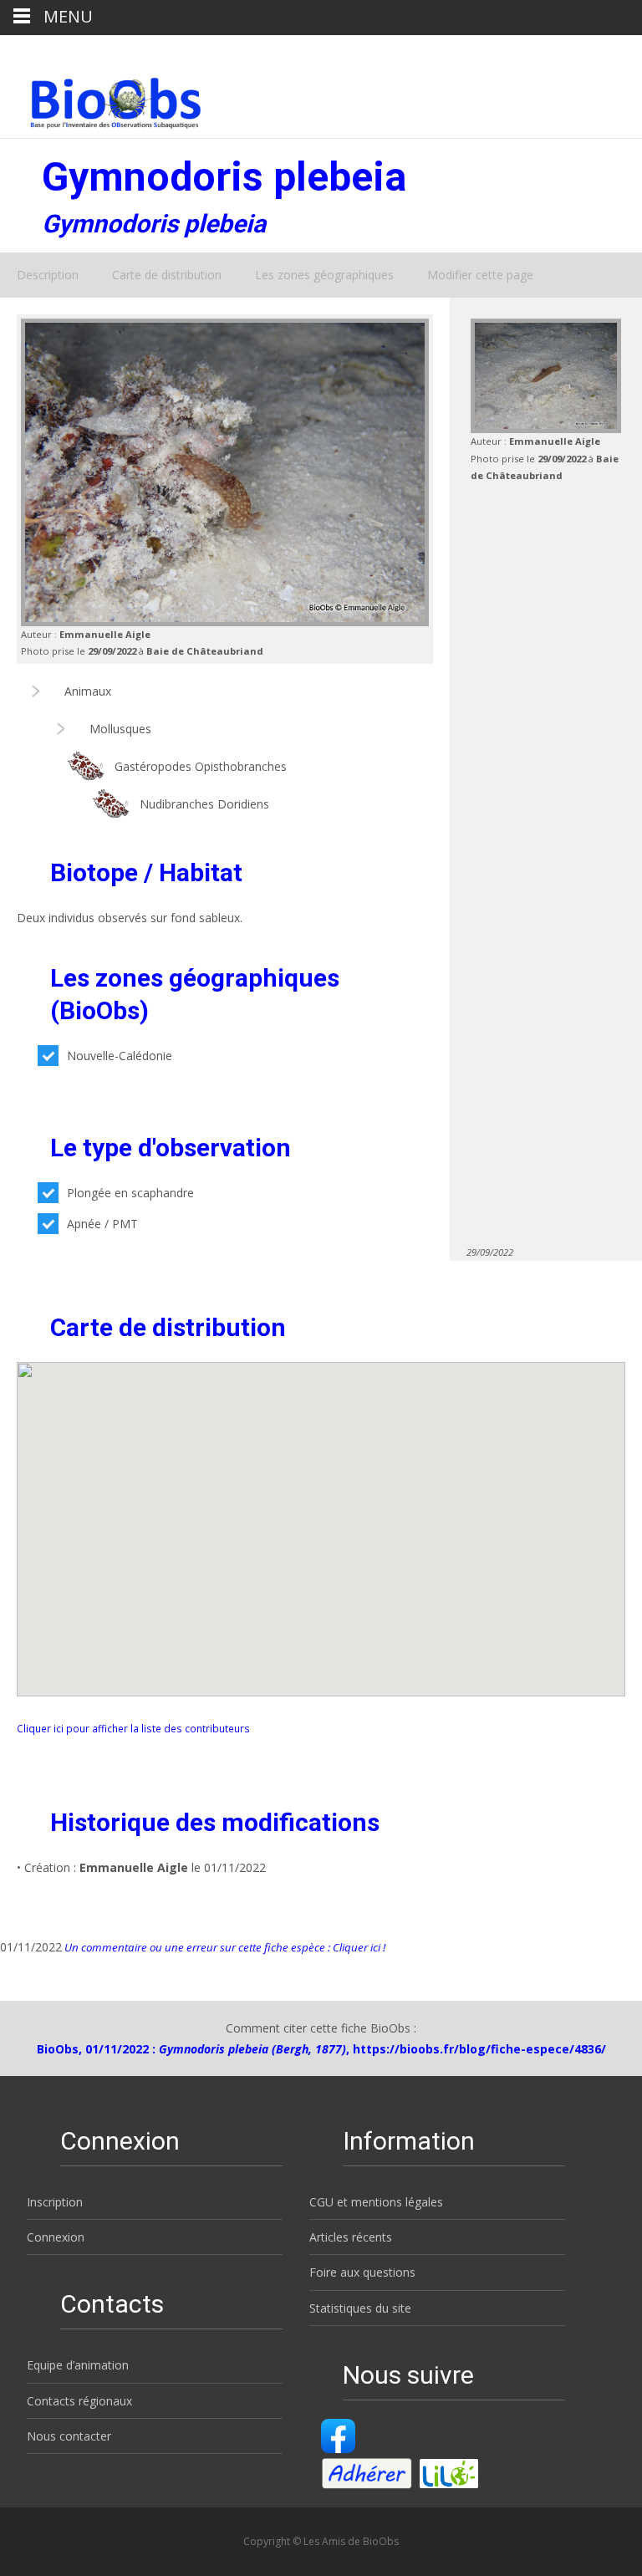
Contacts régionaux (79, 2401)
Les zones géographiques (324, 275)
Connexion (56, 2237)
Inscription (55, 2202)
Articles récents (351, 2237)
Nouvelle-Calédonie (120, 1056)
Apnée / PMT (102, 1224)
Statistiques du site (360, 2308)
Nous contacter (69, 2436)
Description (48, 275)
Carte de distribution (167, 275)
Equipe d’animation (78, 2365)
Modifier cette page (480, 275)
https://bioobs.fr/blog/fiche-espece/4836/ (479, 2049)
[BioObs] (102, 99)
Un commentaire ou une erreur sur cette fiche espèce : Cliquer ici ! (224, 1947)
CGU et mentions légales (376, 2202)
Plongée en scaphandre (130, 1193)
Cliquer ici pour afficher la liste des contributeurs (133, 1728)
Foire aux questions (362, 2272)
